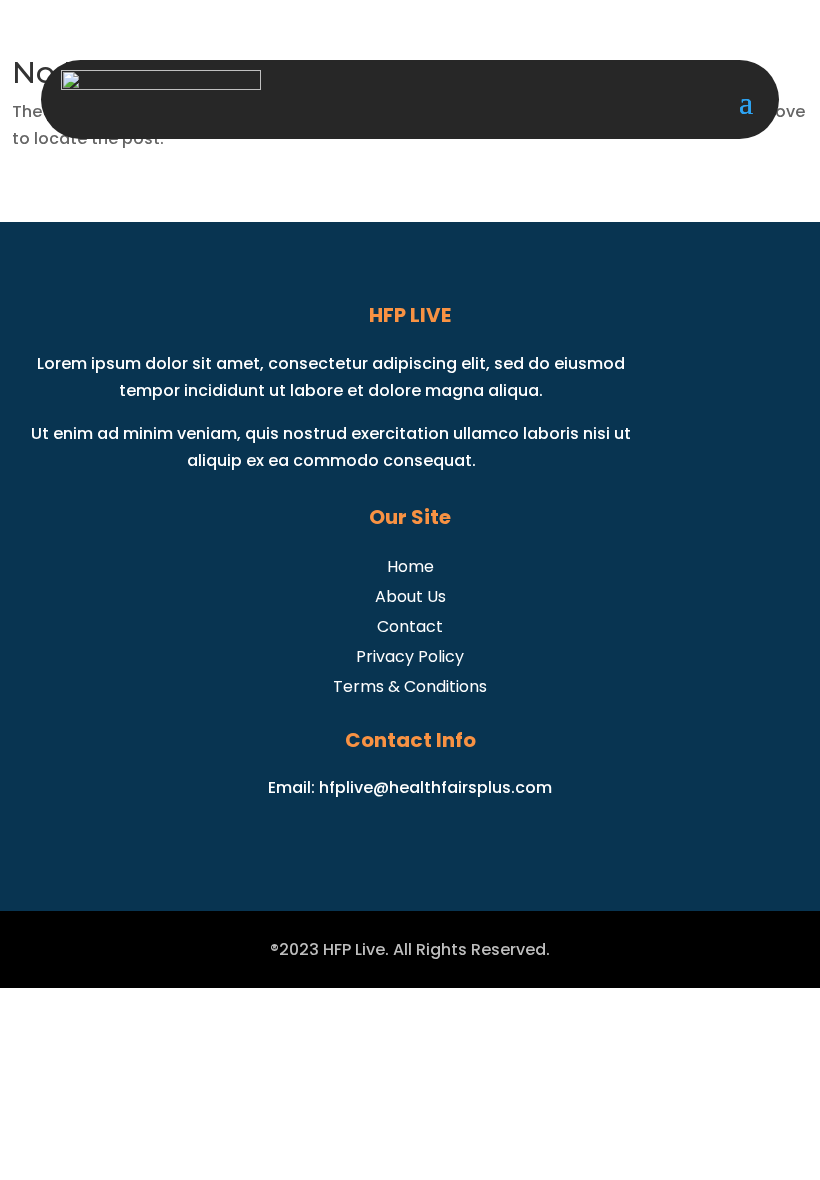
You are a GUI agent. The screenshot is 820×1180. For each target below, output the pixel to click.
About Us (410, 594)
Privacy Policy (410, 654)
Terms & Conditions (410, 684)
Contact (410, 624)
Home (410, 564)
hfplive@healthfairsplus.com (435, 787)
